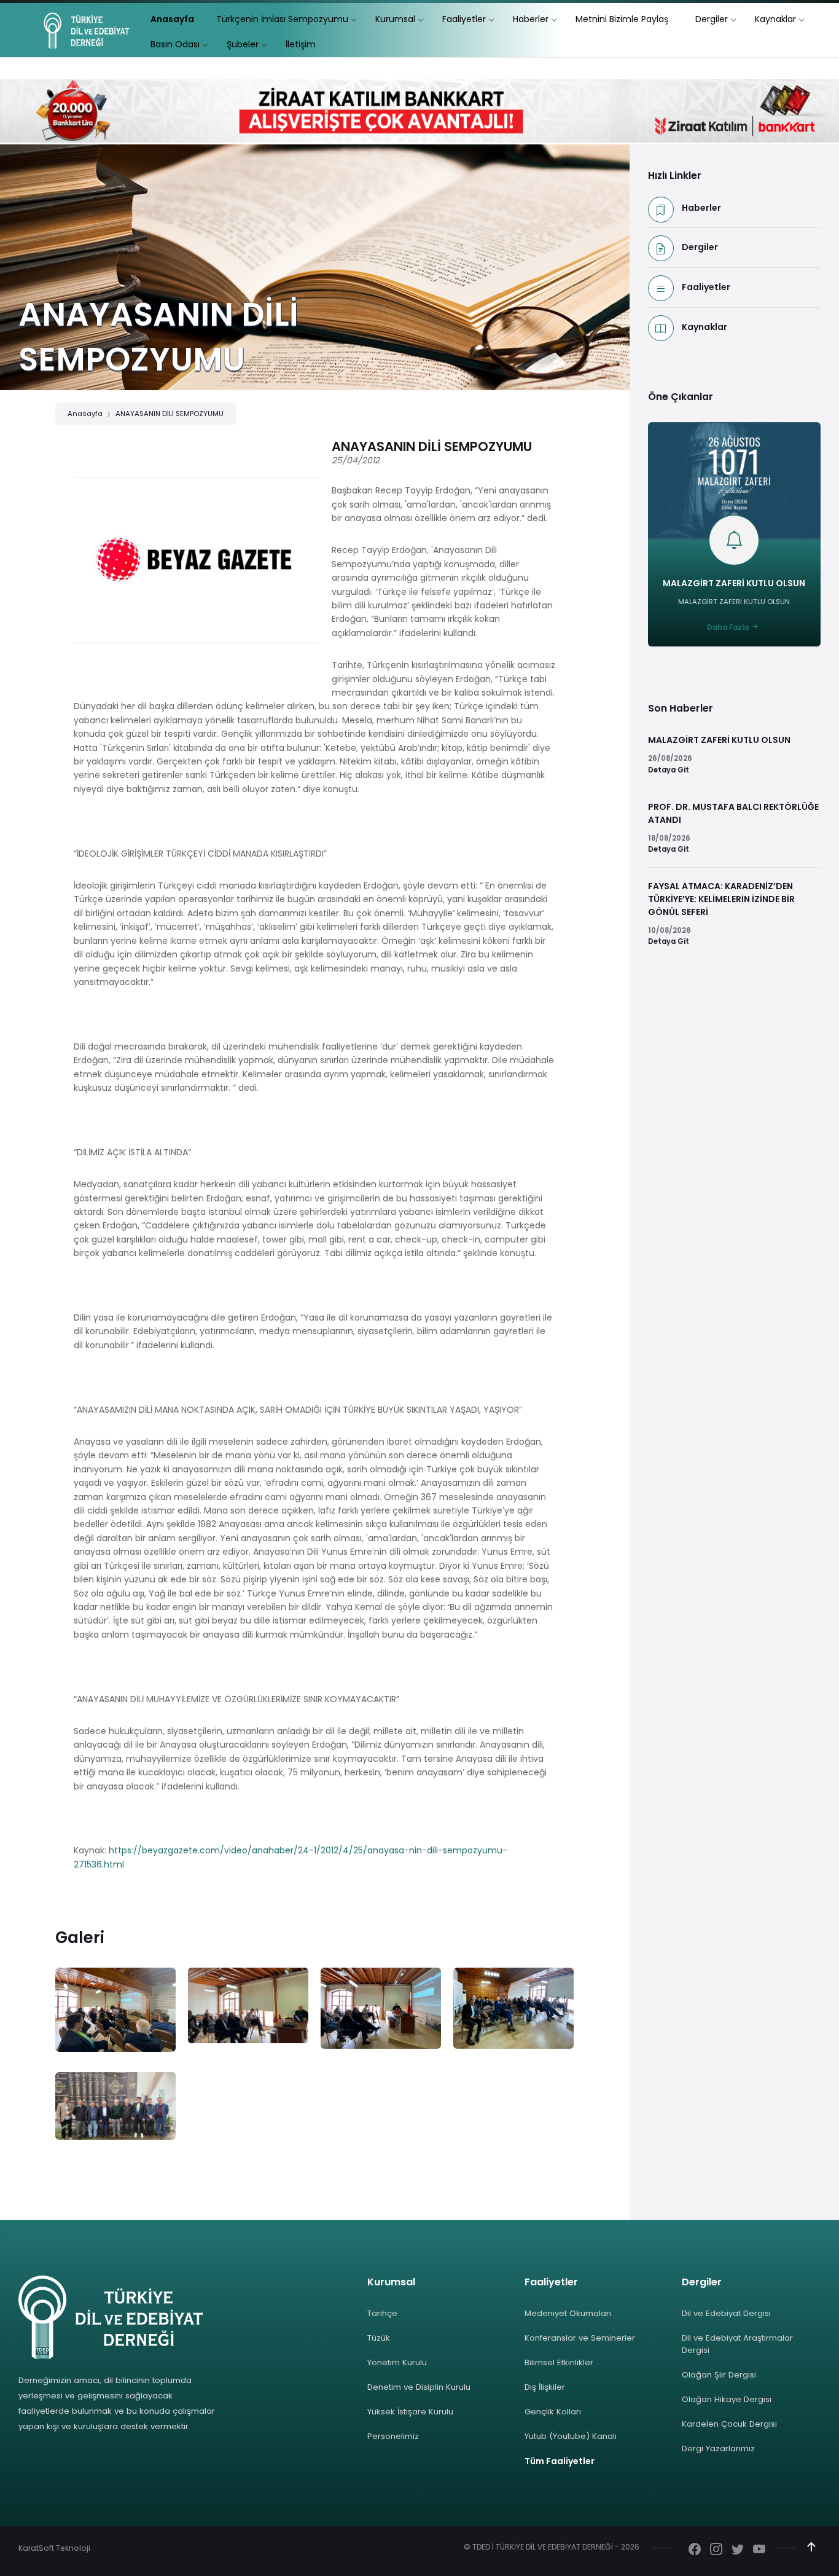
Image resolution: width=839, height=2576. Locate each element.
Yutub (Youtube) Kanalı (571, 2436)
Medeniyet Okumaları (568, 2313)
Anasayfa (85, 414)
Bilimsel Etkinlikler (559, 2362)
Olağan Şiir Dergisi (719, 2375)
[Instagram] (716, 2550)
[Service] (115, 2010)
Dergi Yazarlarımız (718, 2448)
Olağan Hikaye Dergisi (727, 2399)
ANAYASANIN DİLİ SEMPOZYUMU (170, 414)
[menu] (172, 19)
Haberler (701, 208)
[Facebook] (695, 2550)
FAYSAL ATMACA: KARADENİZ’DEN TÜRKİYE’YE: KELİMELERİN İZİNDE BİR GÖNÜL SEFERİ (721, 899)
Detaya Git (669, 770)
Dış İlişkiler (545, 2387)
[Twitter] (738, 2550)
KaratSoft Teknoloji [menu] (54, 2548)
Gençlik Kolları (553, 2412)
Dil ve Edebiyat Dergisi (726, 2313)
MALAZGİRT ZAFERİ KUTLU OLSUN (734, 583)
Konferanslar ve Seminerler (580, 2338)
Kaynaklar (704, 327)
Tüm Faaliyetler (560, 2461)
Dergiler (700, 247)
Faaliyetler (706, 287)
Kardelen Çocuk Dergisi (729, 2424)
